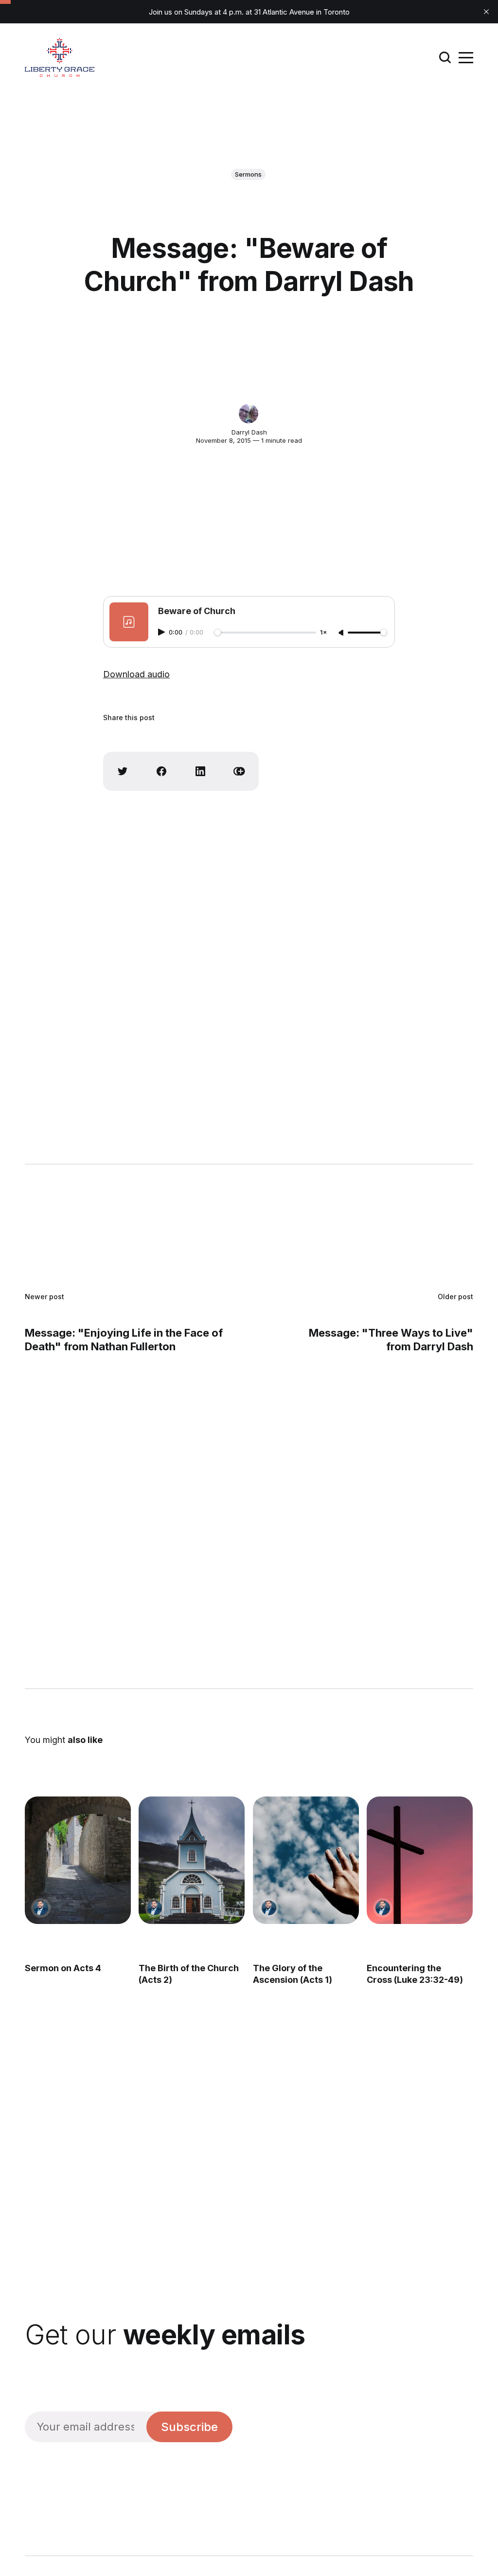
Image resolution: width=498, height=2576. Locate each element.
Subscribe (189, 2427)
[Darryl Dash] (249, 414)
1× (323, 633)
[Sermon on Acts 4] (78, 1860)
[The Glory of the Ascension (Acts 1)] (306, 1860)
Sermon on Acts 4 (63, 1968)
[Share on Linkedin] (200, 771)
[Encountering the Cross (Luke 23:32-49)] (420, 1860)
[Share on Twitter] (123, 771)
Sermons (248, 174)
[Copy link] (239, 771)
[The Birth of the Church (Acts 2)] (192, 1860)
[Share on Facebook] (161, 771)
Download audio (136, 674)
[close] (486, 12)
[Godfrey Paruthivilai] (41, 1908)
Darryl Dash (249, 432)
